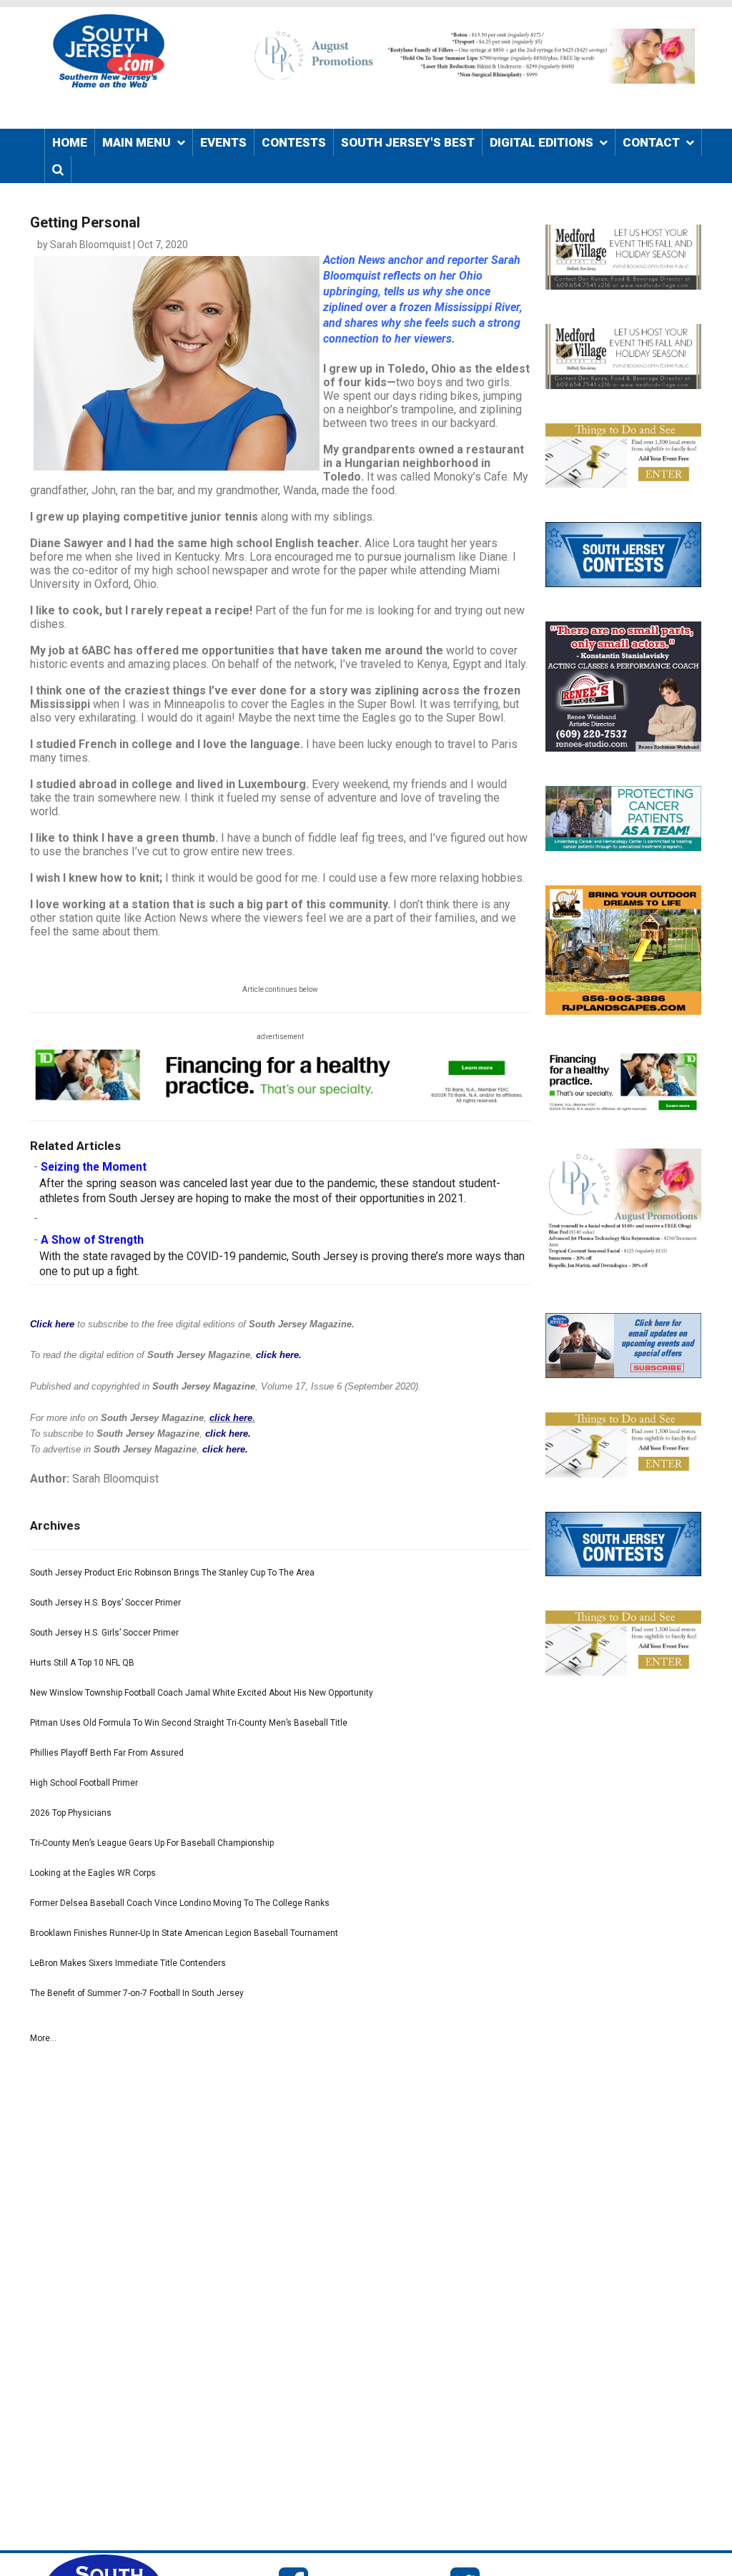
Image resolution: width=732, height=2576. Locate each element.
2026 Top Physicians (71, 1813)
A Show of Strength (92, 1240)
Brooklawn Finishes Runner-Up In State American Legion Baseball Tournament (184, 1933)
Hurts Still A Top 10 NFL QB (82, 1663)
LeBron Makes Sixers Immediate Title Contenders (128, 1963)
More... (43, 2038)
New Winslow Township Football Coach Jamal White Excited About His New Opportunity (202, 1693)
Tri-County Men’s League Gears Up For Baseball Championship (152, 1843)
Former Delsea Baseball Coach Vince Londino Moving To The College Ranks (180, 1903)
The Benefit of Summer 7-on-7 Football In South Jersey (137, 1993)
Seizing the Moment (94, 1167)
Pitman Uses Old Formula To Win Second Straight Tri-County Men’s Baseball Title (189, 1723)
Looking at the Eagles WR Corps (93, 1873)
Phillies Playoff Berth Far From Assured (107, 1753)
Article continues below (280, 989)
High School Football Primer (84, 1783)
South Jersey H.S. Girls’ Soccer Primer (104, 1633)
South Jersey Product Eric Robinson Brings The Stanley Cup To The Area (172, 1573)
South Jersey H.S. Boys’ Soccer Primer (105, 1603)
